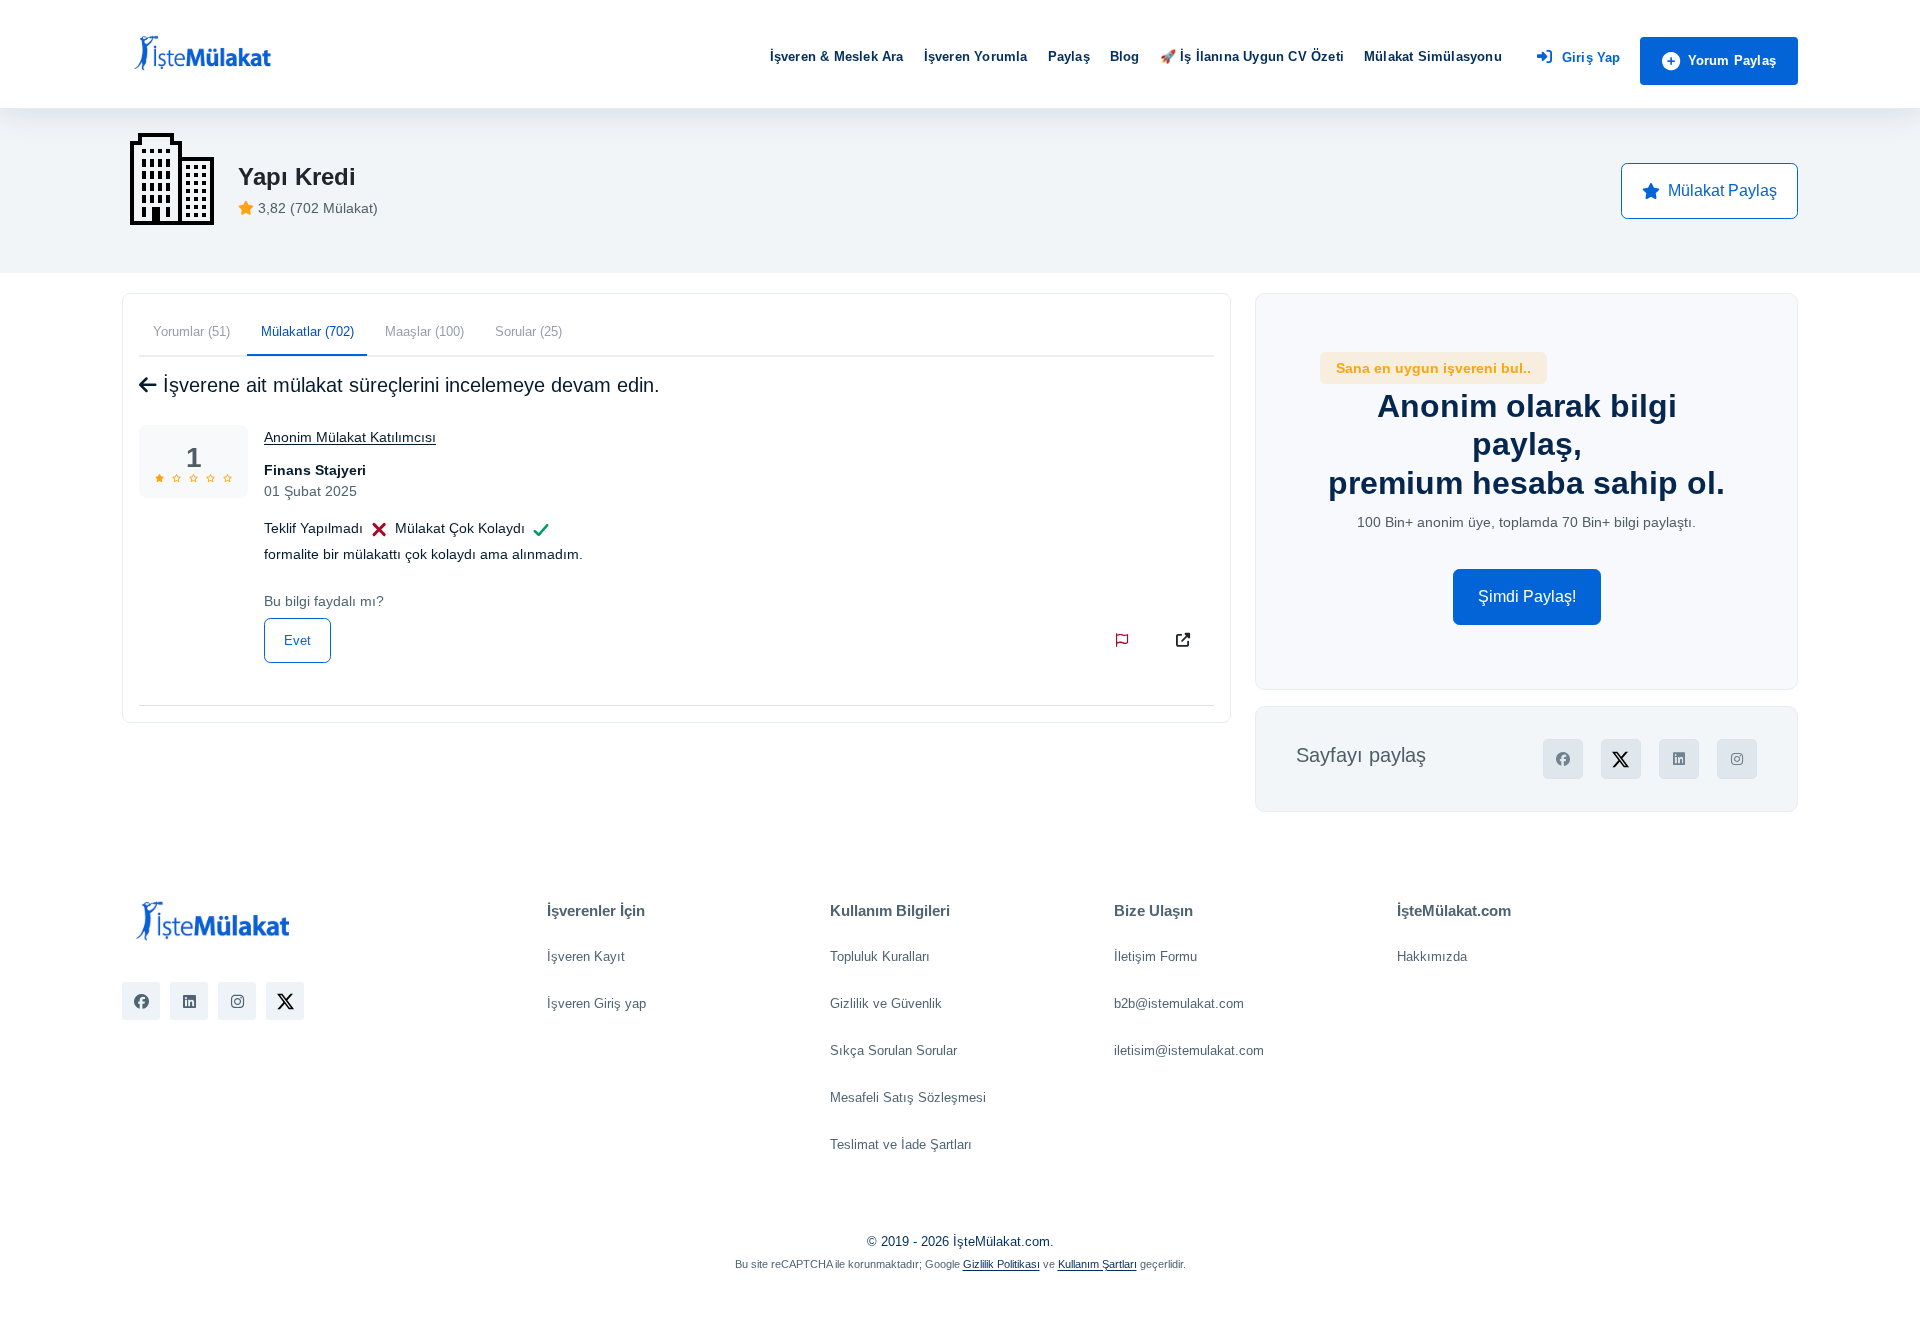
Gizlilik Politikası (1001, 1264)
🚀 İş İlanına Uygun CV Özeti (1252, 56)
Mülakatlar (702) (307, 331)
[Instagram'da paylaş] (1737, 759)
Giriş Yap (1591, 57)
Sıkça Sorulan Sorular (893, 1050)
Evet (297, 640)
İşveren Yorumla (976, 56)
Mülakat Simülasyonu (1433, 56)
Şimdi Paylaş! (1527, 596)
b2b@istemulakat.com (1179, 1003)
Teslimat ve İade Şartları (901, 1144)
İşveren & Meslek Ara (837, 56)
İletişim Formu (1155, 956)
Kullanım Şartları (1097, 1264)
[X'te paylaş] (1621, 759)
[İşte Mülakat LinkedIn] (189, 1001)
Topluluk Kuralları (880, 956)
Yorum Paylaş (1732, 60)
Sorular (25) (528, 331)
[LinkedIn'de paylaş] (1679, 759)
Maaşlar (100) (424, 331)
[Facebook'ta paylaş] (1563, 759)
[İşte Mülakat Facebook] (141, 1001)
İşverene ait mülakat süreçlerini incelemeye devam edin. (408, 385)
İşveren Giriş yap (596, 1003)
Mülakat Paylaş (1722, 190)
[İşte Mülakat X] (285, 1001)
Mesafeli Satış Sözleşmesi (908, 1097)
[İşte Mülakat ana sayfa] (202, 54)
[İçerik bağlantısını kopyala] (1187, 640)
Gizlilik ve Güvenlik (886, 1003)
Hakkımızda (1432, 956)
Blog (1125, 56)
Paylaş (1069, 56)
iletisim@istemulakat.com (1189, 1050)
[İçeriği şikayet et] (1126, 640)
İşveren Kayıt (586, 956)
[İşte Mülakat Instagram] (237, 1001)
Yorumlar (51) (191, 331)
